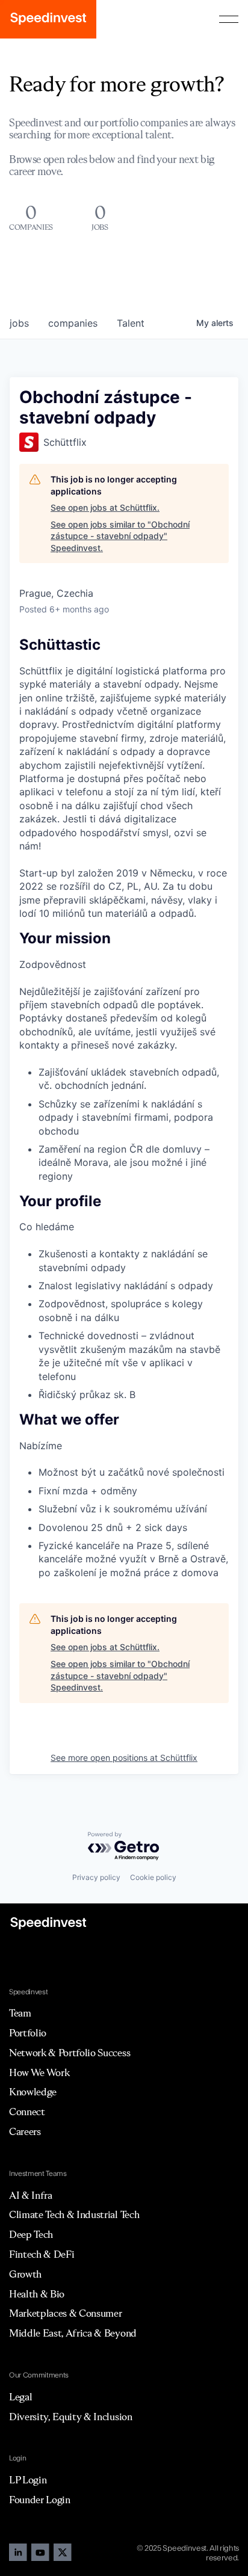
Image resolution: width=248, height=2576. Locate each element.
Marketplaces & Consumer (66, 2313)
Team (20, 2013)
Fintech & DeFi (42, 2254)
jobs (19, 323)
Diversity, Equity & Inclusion (71, 2417)
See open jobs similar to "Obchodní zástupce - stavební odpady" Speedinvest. (120, 536)
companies (73, 323)
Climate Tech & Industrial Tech (74, 2214)
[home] (48, 19)
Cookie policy (153, 1877)
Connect (27, 2112)
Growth (25, 2274)
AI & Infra (31, 2195)
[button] (229, 19)
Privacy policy (96, 1877)
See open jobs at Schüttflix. (105, 507)
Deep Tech (31, 2234)
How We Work (39, 2072)
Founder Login (40, 2500)
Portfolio (28, 2033)
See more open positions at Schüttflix (124, 1758)
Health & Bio (37, 2294)
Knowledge (33, 2092)
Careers (25, 2131)
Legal (20, 2397)
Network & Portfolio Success (70, 2053)
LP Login (28, 2480)
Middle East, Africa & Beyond (73, 2333)
